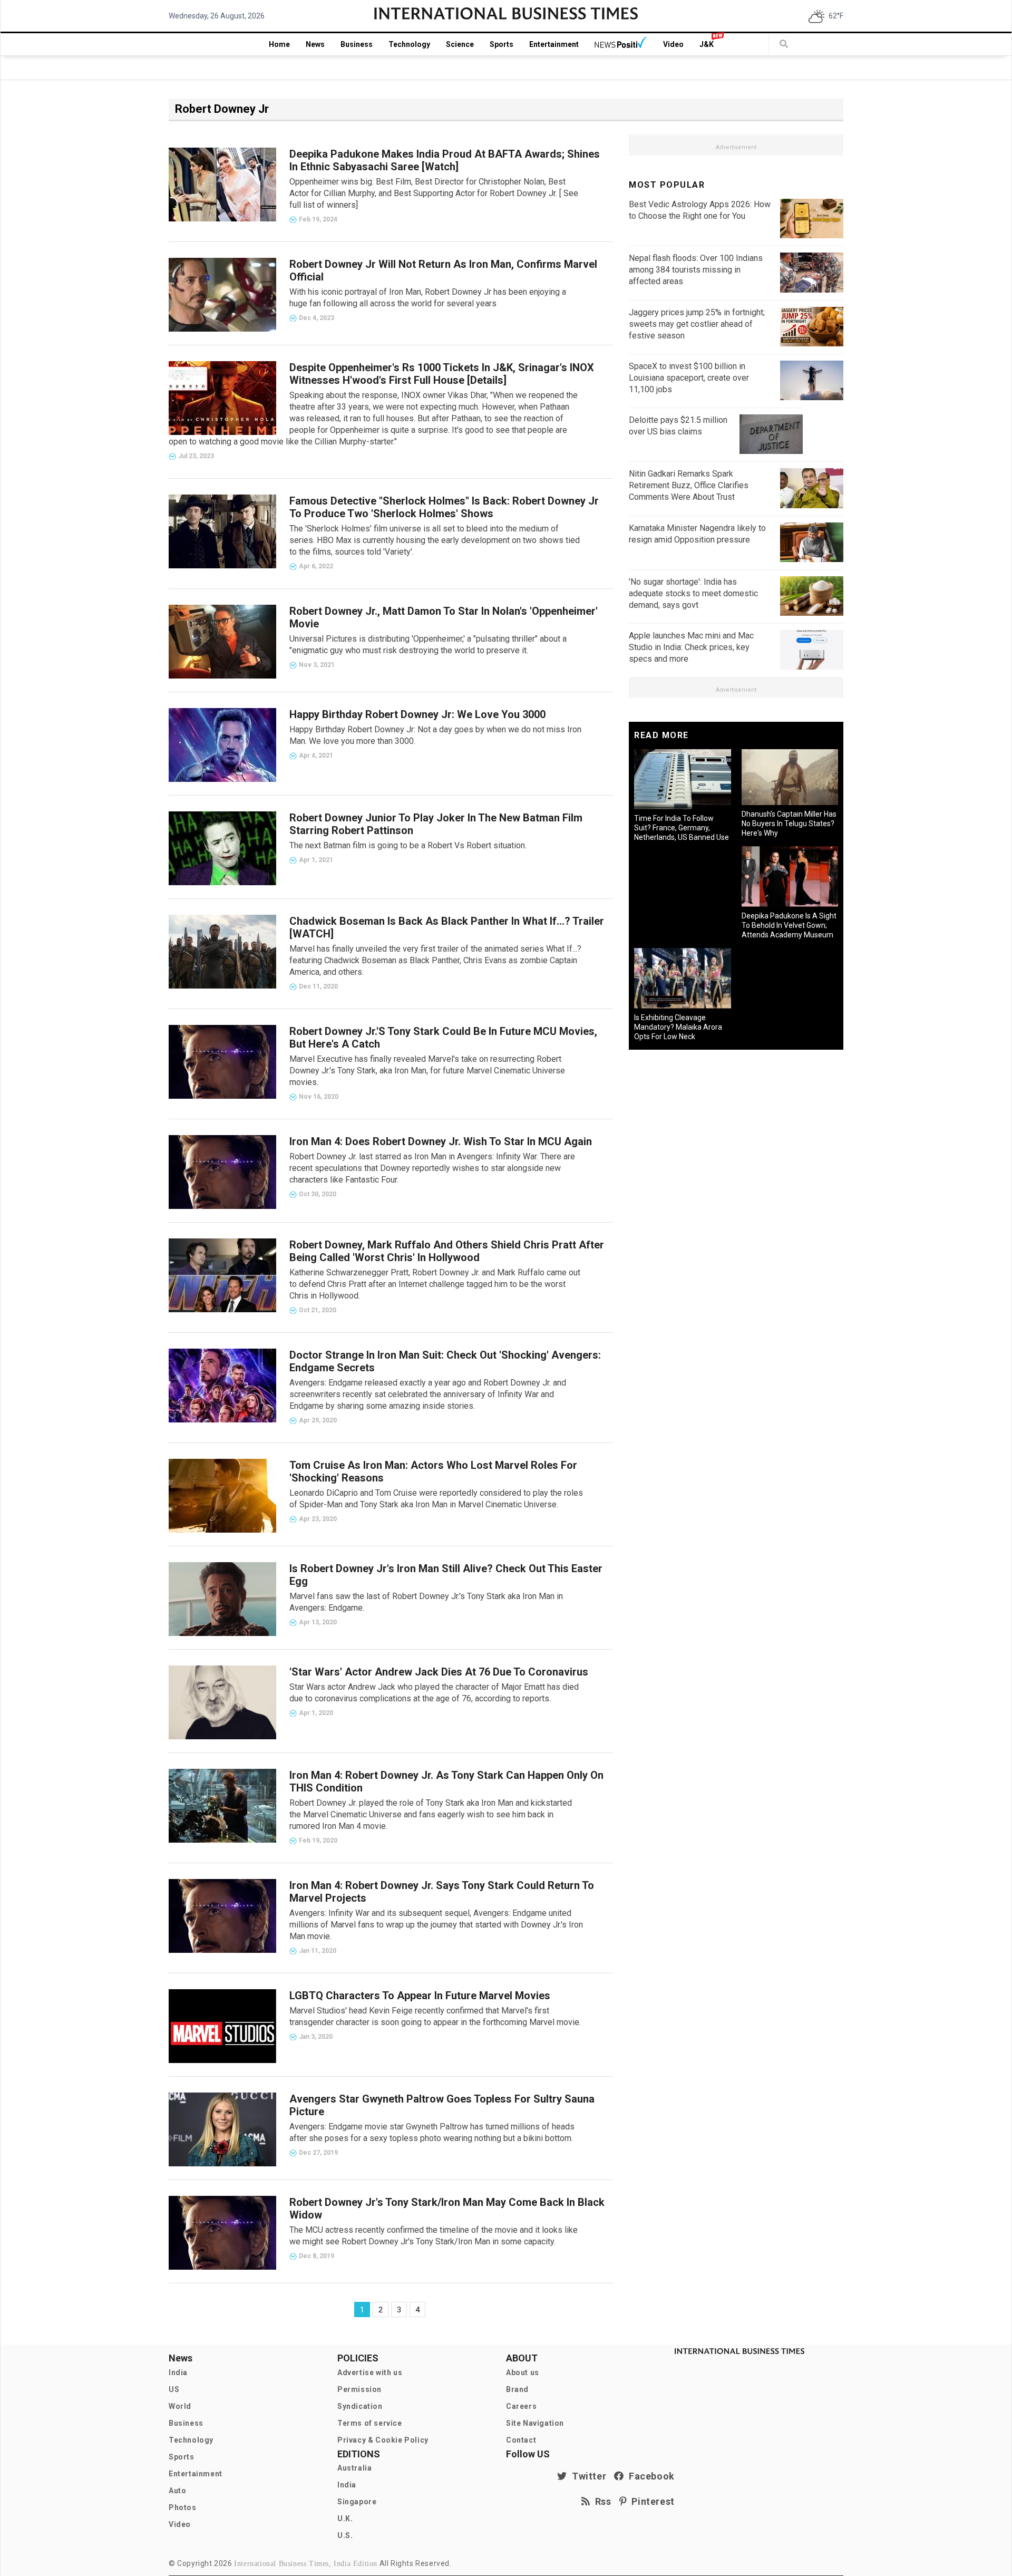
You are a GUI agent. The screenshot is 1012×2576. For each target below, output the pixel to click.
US (174, 2389)
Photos (183, 2507)
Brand (517, 2389)
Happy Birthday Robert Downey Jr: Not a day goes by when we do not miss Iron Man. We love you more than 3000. (435, 735)
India (178, 2372)
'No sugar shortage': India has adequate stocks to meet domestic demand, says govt (693, 593)
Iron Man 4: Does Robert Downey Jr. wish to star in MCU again (441, 1141)
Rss (601, 2501)
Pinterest (651, 2501)
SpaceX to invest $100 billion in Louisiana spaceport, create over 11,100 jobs (689, 378)
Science (460, 44)
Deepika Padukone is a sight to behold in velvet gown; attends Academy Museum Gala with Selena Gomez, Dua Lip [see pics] (789, 935)
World (180, 2406)
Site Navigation (535, 2423)
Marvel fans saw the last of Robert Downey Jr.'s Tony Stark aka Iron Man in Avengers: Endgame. (426, 1602)
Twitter (587, 2476)
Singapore (357, 2502)
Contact (521, 2440)
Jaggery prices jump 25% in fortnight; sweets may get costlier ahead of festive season (697, 324)
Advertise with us (370, 2372)
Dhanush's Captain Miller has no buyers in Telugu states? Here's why (789, 824)
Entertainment (554, 44)
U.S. (345, 2535)
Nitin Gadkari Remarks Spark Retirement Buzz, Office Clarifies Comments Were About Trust (689, 485)
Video (673, 44)
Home (279, 44)
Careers (521, 2406)
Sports (502, 44)
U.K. (345, 2519)
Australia (354, 2468)
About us (523, 2372)
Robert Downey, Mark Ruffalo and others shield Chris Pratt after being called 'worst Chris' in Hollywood (447, 1251)
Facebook (649, 2476)
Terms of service (370, 2423)
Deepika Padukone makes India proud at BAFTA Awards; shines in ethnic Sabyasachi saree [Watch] (445, 160)
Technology (409, 44)
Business (357, 44)
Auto (177, 2491)
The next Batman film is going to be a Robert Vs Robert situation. (408, 845)
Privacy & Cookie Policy (383, 2440)
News (315, 44)
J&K (707, 44)
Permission (359, 2389)
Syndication (360, 2406)
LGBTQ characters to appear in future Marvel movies (420, 1996)
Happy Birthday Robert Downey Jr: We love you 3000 (417, 714)
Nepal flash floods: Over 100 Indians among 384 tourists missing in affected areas (696, 270)
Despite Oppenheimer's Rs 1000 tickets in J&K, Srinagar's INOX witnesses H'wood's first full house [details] (442, 374)
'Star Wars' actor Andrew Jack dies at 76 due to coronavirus (439, 1672)
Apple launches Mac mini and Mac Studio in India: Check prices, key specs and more (691, 647)
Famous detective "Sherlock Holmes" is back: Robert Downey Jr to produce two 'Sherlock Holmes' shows (444, 507)
